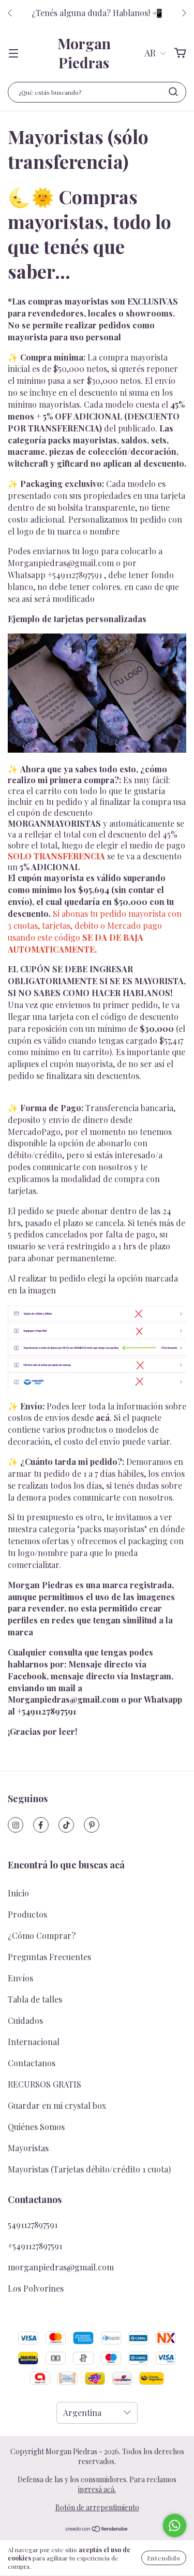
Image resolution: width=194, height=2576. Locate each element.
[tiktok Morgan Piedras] (66, 1825)
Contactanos (32, 2063)
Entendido (164, 2558)
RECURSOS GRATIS (44, 2084)
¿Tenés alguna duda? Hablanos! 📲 (97, 13)
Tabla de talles (35, 1999)
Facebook (27, 1676)
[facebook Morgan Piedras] (41, 1825)
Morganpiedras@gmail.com (61, 563)
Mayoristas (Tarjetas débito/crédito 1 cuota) (89, 2169)
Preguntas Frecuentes (49, 1957)
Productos (27, 1914)
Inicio (18, 1893)
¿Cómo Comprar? (42, 1935)
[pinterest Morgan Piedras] (92, 1825)
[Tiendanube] (97, 2530)
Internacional (34, 2042)
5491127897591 (33, 2225)
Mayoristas (28, 2148)
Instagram (151, 1676)
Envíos (20, 1978)
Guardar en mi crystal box (57, 2105)
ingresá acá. (97, 2489)
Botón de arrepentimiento (97, 2507)
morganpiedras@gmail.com (61, 2267)
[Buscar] (173, 92)
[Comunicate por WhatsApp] (175, 2525)
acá (103, 1417)
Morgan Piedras (84, 53)
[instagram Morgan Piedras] (16, 1825)
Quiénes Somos (36, 2127)
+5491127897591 (75, 575)
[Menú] (13, 53)
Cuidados (25, 2020)
